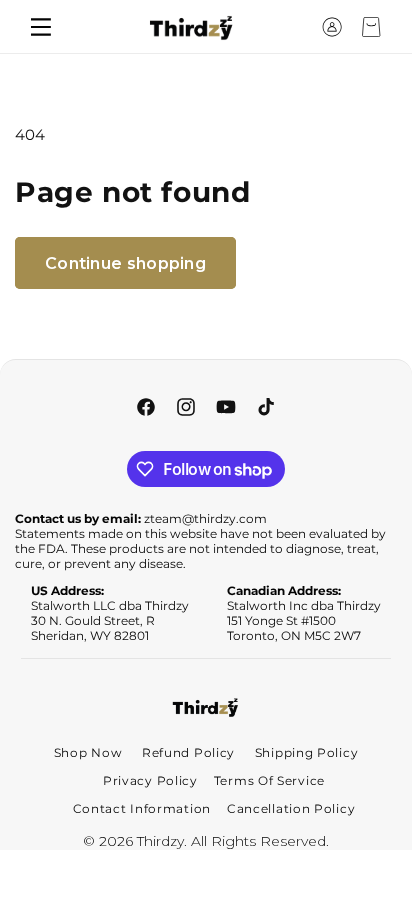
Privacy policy (150, 780)
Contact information (142, 808)
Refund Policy (188, 752)
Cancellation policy (291, 808)
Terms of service (269, 780)
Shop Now (88, 752)
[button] (295, 27)
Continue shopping (125, 263)
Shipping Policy (307, 752)
